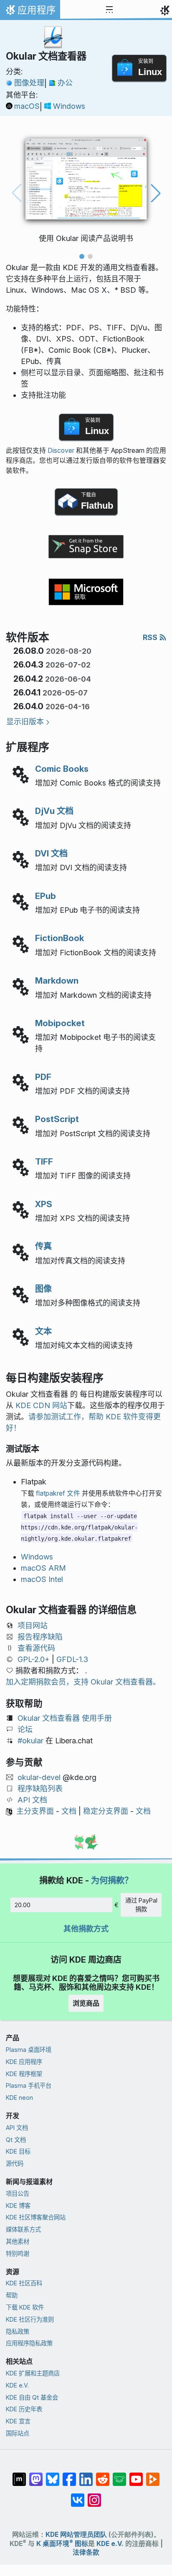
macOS (27, 106)
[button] (82, 256)
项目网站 (33, 1626)
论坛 (25, 1729)
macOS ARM (43, 1568)
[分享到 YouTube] (136, 2475)
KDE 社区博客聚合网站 (36, 2217)
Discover (61, 451)
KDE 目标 (18, 2151)
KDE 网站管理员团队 (76, 2535)
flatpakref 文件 (58, 1493)
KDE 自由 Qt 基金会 (32, 2397)
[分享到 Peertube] (153, 2475)
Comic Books (62, 769)
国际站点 (18, 2433)
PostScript (57, 1119)
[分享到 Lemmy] (119, 2475)
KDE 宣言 (18, 2421)
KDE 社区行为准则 (30, 2319)
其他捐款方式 (86, 1929)
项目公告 (18, 2193)
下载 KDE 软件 (25, 2307)
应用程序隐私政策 (29, 2343)
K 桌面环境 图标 (62, 2544)
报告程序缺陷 (40, 1637)
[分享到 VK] (78, 2496)
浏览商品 (86, 2003)
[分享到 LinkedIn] (86, 2475)
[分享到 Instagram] (94, 2496)
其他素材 (18, 2241)
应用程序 (30, 12)
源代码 (15, 2163)
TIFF (44, 1161)
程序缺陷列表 (40, 1789)
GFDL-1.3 (72, 1659)
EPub (46, 896)
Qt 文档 (16, 2140)
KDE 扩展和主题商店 (33, 2373)
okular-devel (39, 1777)
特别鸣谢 (18, 2253)
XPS (44, 1204)
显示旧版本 (25, 722)
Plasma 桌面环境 (29, 2050)
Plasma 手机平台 (29, 2085)
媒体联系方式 (23, 2229)
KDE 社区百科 (24, 2283)
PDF (43, 1077)
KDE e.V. (17, 2385)
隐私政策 (18, 2331)
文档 (69, 1811)
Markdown (57, 980)
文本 (43, 1331)
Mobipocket (60, 1023)
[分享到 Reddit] (103, 2475)
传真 (43, 1246)
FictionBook (59, 938)
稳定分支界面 (106, 1811)
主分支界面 (35, 1811)
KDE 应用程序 (24, 2062)
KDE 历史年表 (24, 2409)
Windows (69, 106)
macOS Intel (42, 1579)
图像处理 (29, 83)
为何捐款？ (112, 1880)
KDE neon (19, 2098)
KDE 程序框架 (24, 2074)
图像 (43, 1289)
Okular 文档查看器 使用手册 (65, 1718)
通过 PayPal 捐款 (141, 1905)
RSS (151, 637)
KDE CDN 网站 (41, 1405)
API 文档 (32, 1800)
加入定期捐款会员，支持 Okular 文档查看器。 (83, 1682)
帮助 (12, 2295)
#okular (30, 1741)
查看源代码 (36, 1648)
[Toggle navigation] (109, 10)
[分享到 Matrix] (19, 2475)
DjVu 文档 (54, 811)
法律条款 (86, 2552)
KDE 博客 (18, 2206)
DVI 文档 (51, 853)
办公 (65, 83)
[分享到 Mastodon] (36, 2475)
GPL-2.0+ (34, 1659)
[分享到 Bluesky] (53, 2475)
